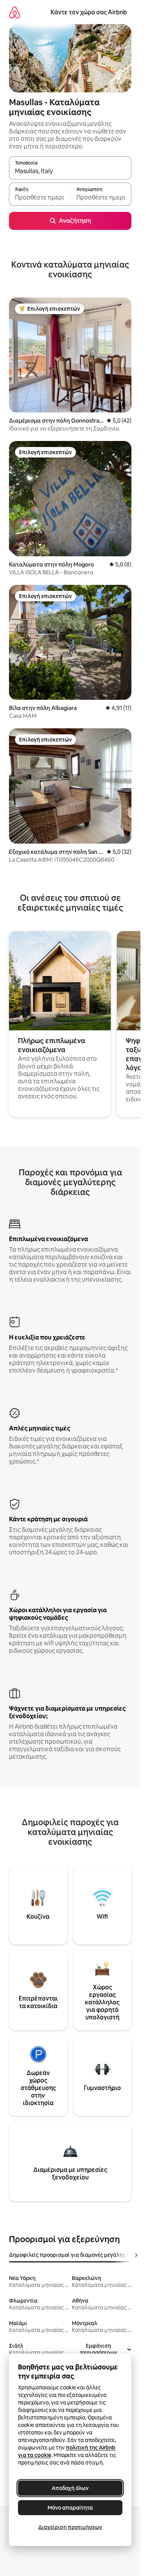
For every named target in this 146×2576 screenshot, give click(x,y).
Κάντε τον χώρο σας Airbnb (89, 12)
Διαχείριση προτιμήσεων (70, 2527)
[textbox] (39, 198)
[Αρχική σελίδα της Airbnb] (15, 12)
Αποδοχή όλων (70, 2488)
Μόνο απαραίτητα (70, 2508)
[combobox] (70, 171)
